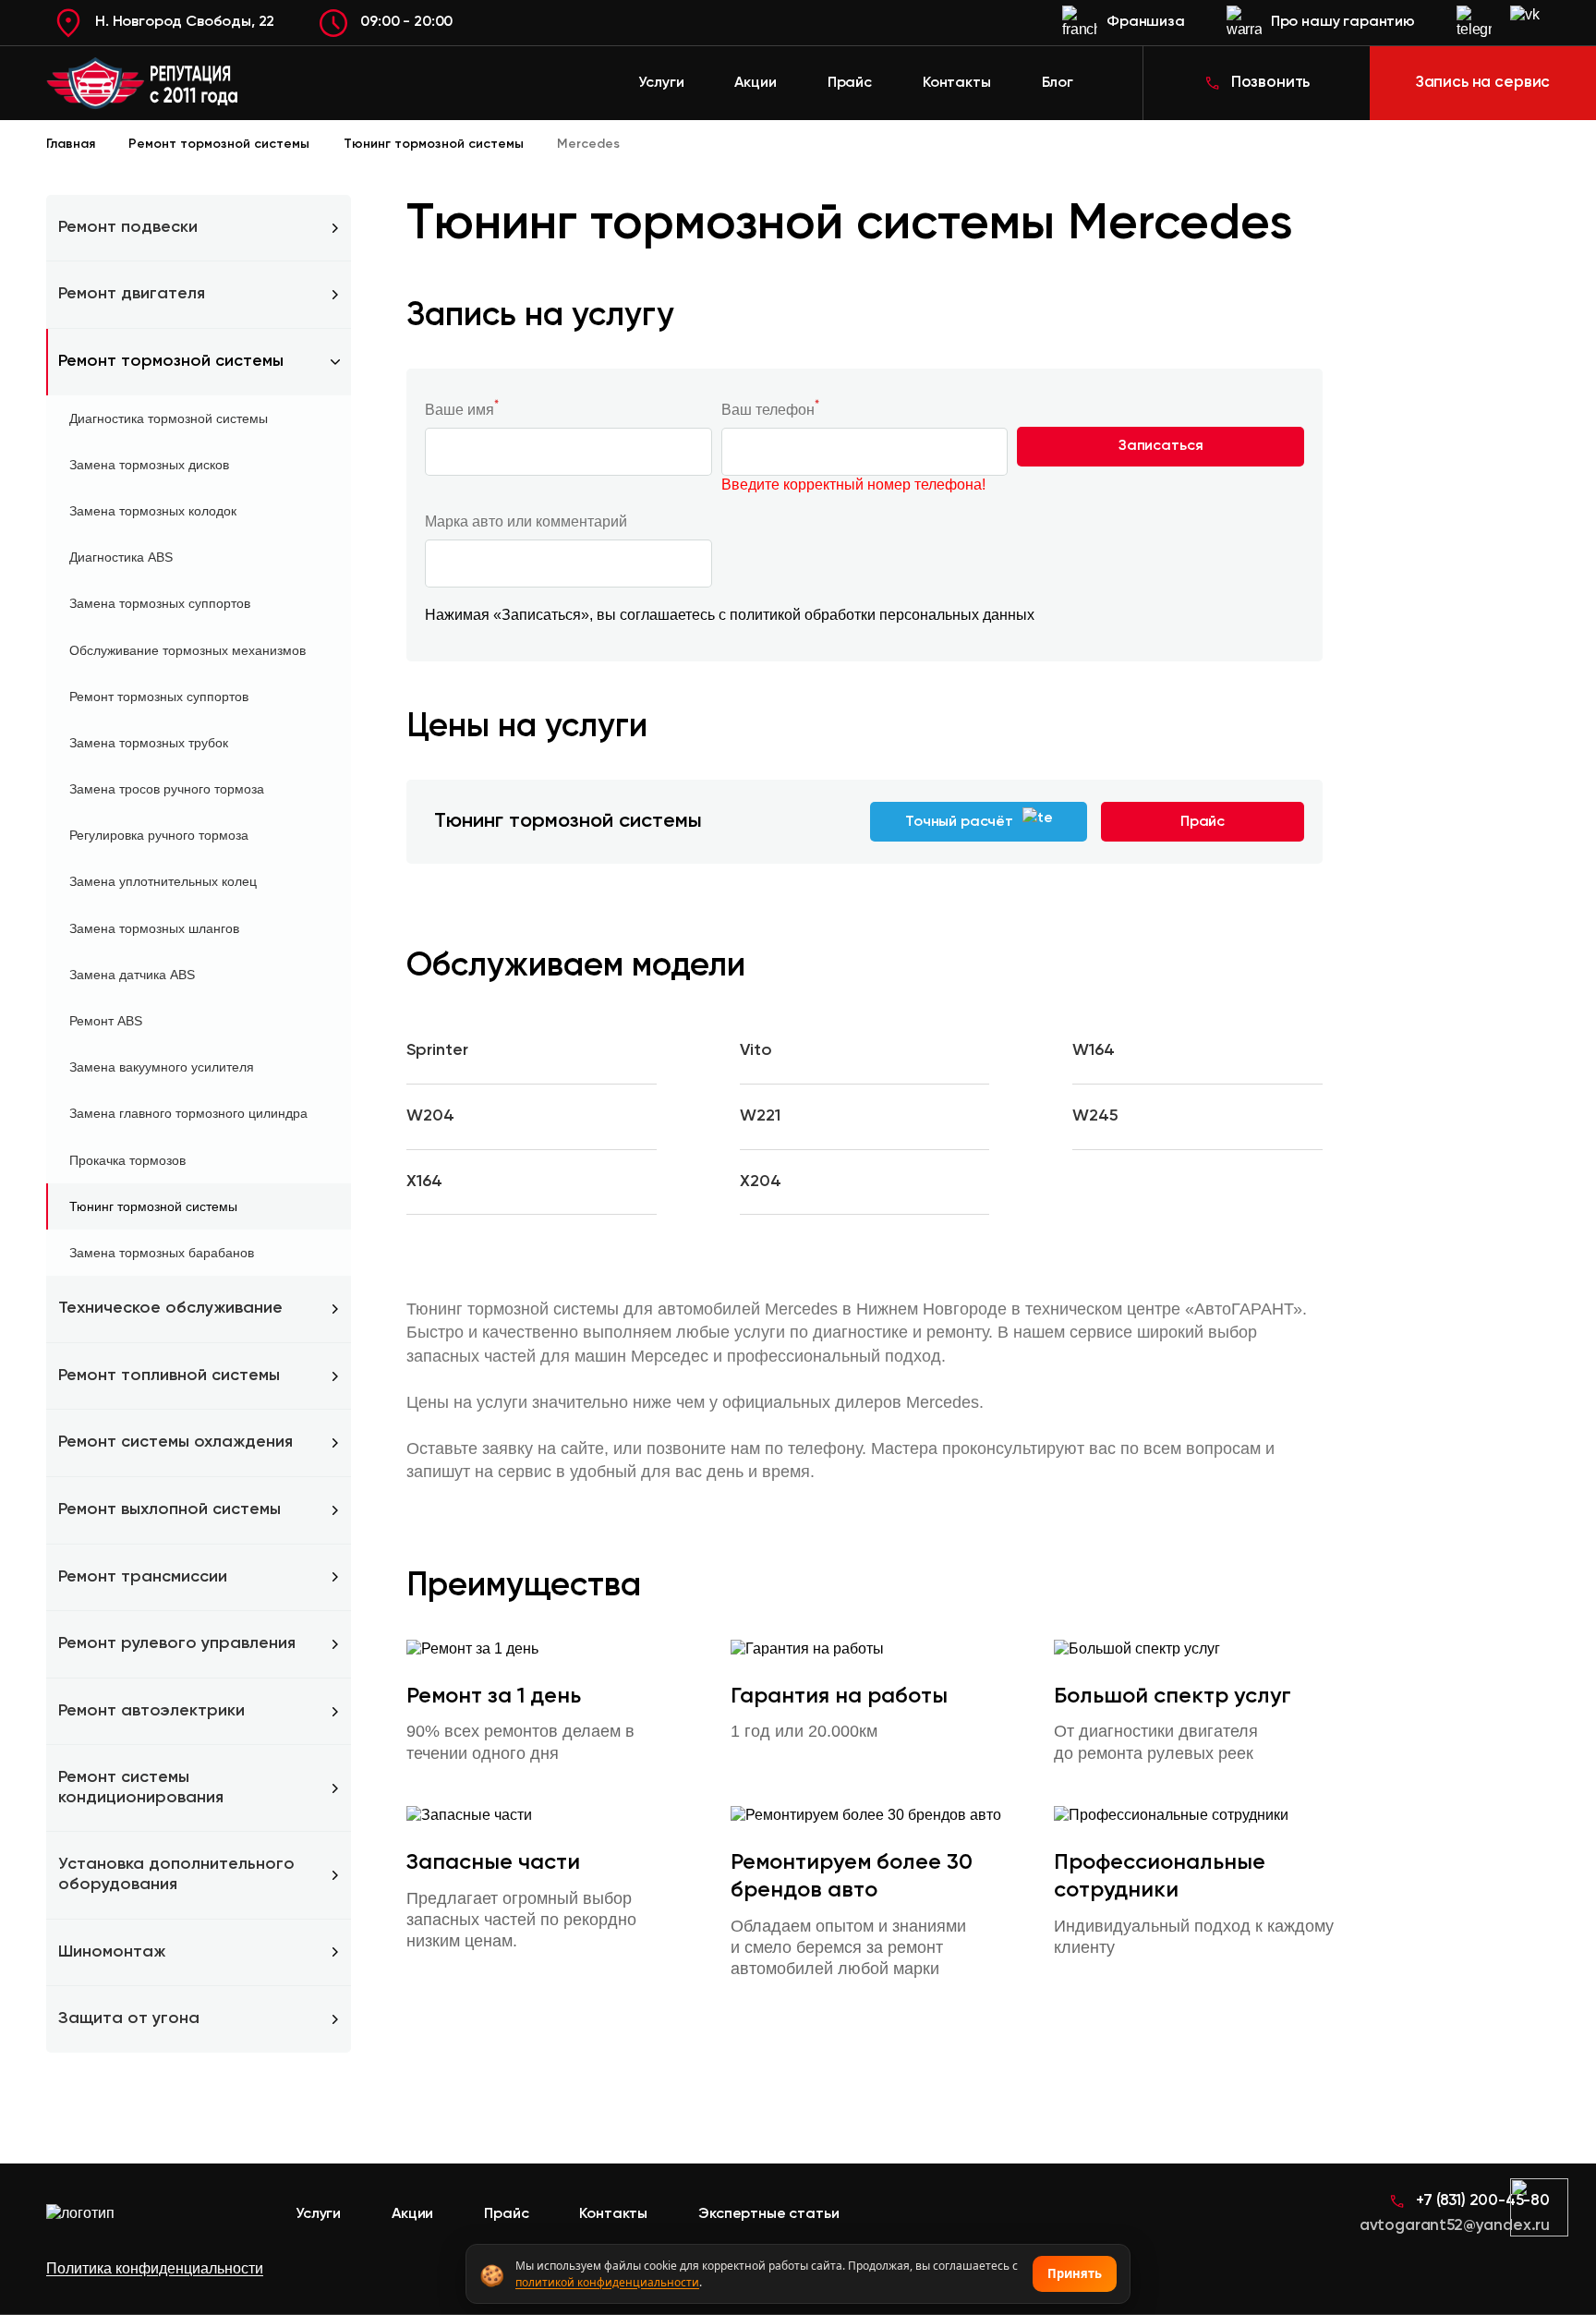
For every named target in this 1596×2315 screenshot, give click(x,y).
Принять (1075, 2273)
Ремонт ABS (106, 1021)
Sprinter (437, 1050)
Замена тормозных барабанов (162, 1253)
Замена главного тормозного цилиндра (188, 1113)
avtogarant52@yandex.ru (1455, 2226)
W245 (1095, 1116)
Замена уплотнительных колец (163, 881)
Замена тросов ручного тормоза (167, 789)
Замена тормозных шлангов (154, 928)
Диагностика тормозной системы (169, 418)
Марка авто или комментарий (526, 521)
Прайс (850, 83)
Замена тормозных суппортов (160, 603)
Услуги (661, 83)
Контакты (957, 83)
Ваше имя (462, 409)
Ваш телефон (770, 409)
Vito (756, 1050)
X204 (761, 1182)
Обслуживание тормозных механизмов (187, 650)
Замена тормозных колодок (153, 511)
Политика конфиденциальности (155, 2268)
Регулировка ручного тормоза (159, 835)
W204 (430, 1116)
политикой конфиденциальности (607, 2282)
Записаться (1161, 446)
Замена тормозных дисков (149, 465)
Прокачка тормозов (127, 1160)
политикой (765, 615)
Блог (1058, 83)
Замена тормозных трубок (149, 743)
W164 (1094, 1050)
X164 (424, 1182)
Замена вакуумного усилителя (162, 1067)
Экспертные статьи (768, 2214)
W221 (760, 1116)
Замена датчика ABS (132, 975)
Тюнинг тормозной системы (153, 1206)
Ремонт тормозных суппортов (159, 697)
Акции (755, 83)
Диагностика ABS (121, 557)
